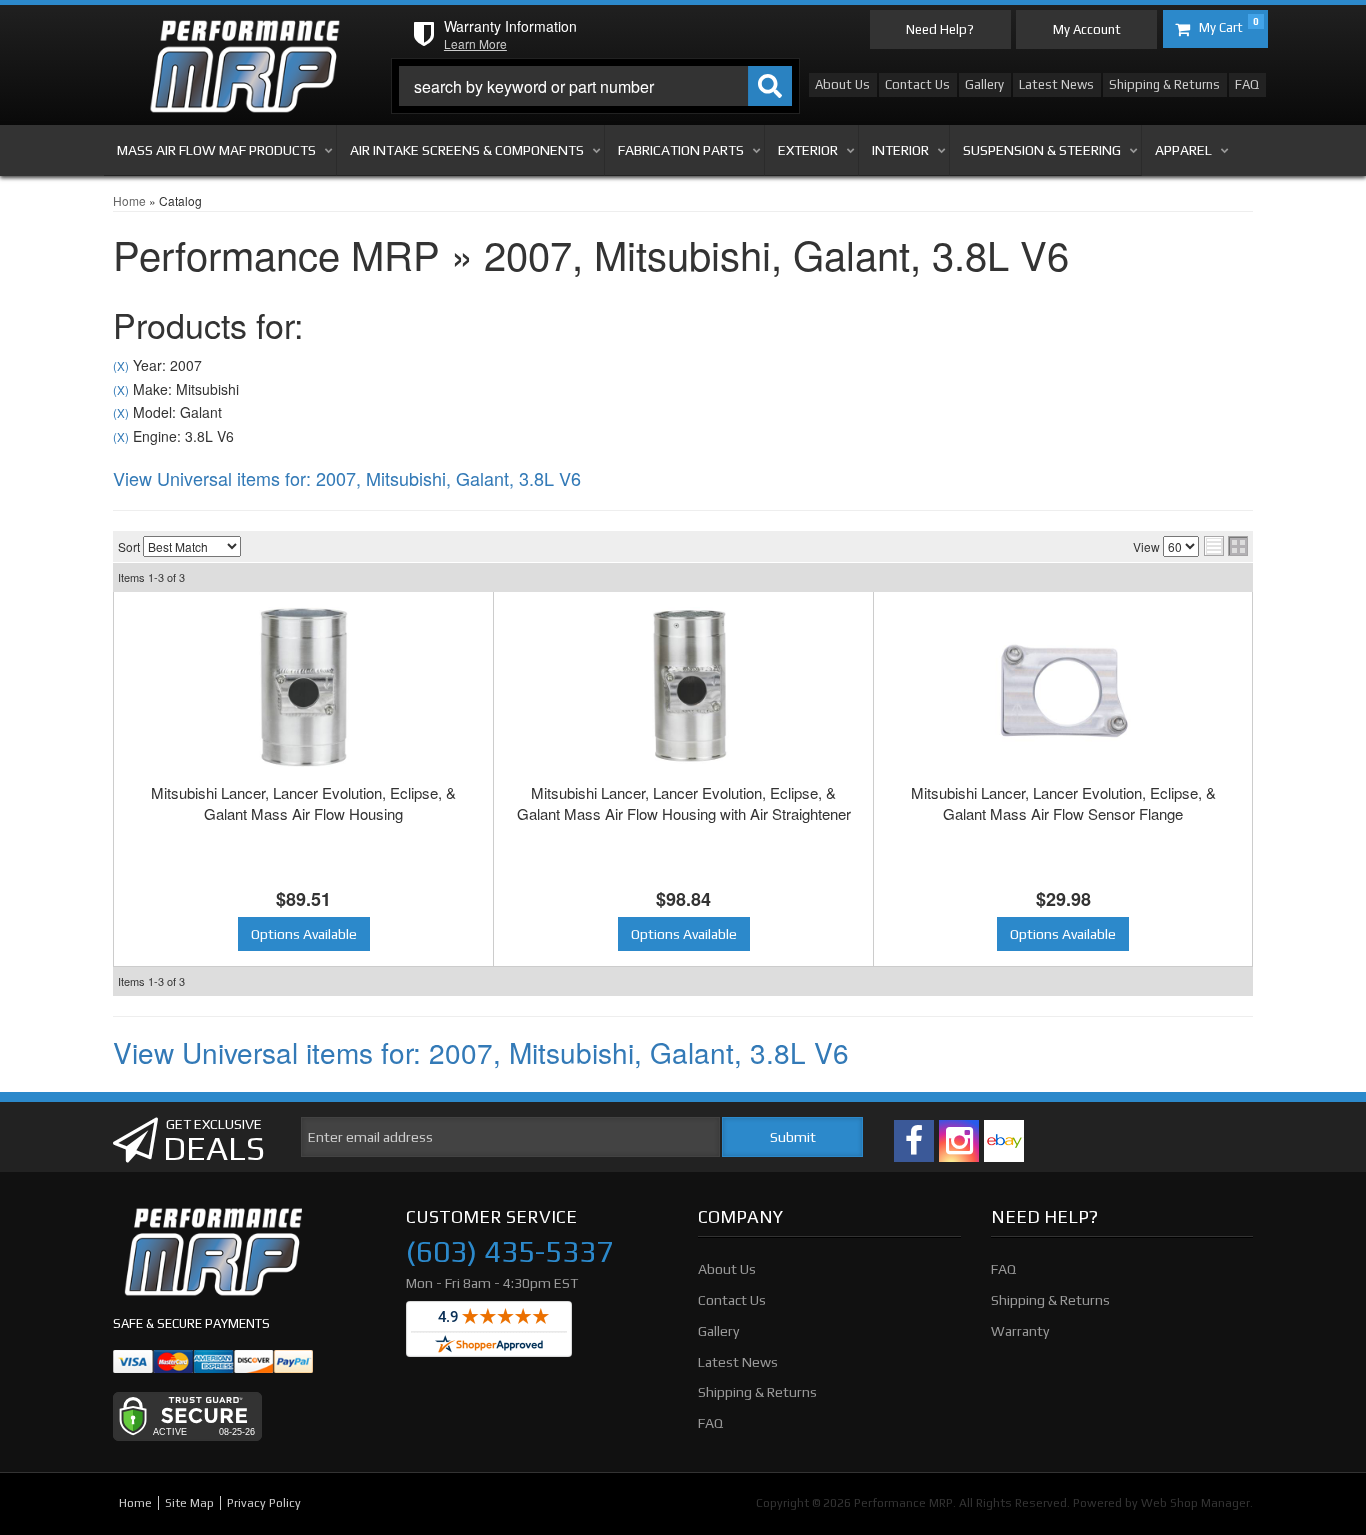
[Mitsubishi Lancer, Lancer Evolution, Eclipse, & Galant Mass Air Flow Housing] (303, 687)
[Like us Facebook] (914, 1141)
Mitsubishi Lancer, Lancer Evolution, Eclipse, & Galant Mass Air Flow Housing (303, 803)
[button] (596, 86)
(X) (121, 366)
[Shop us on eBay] (1004, 1141)
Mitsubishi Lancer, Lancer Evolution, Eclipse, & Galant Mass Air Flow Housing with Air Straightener (684, 803)
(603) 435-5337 (509, 1252)
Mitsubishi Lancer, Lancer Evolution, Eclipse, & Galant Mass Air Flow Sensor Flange (1063, 803)
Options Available (304, 934)
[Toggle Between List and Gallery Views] (1226, 546)
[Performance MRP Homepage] (244, 39)
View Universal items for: (347, 478)
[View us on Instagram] (959, 1141)
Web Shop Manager (1195, 1503)
